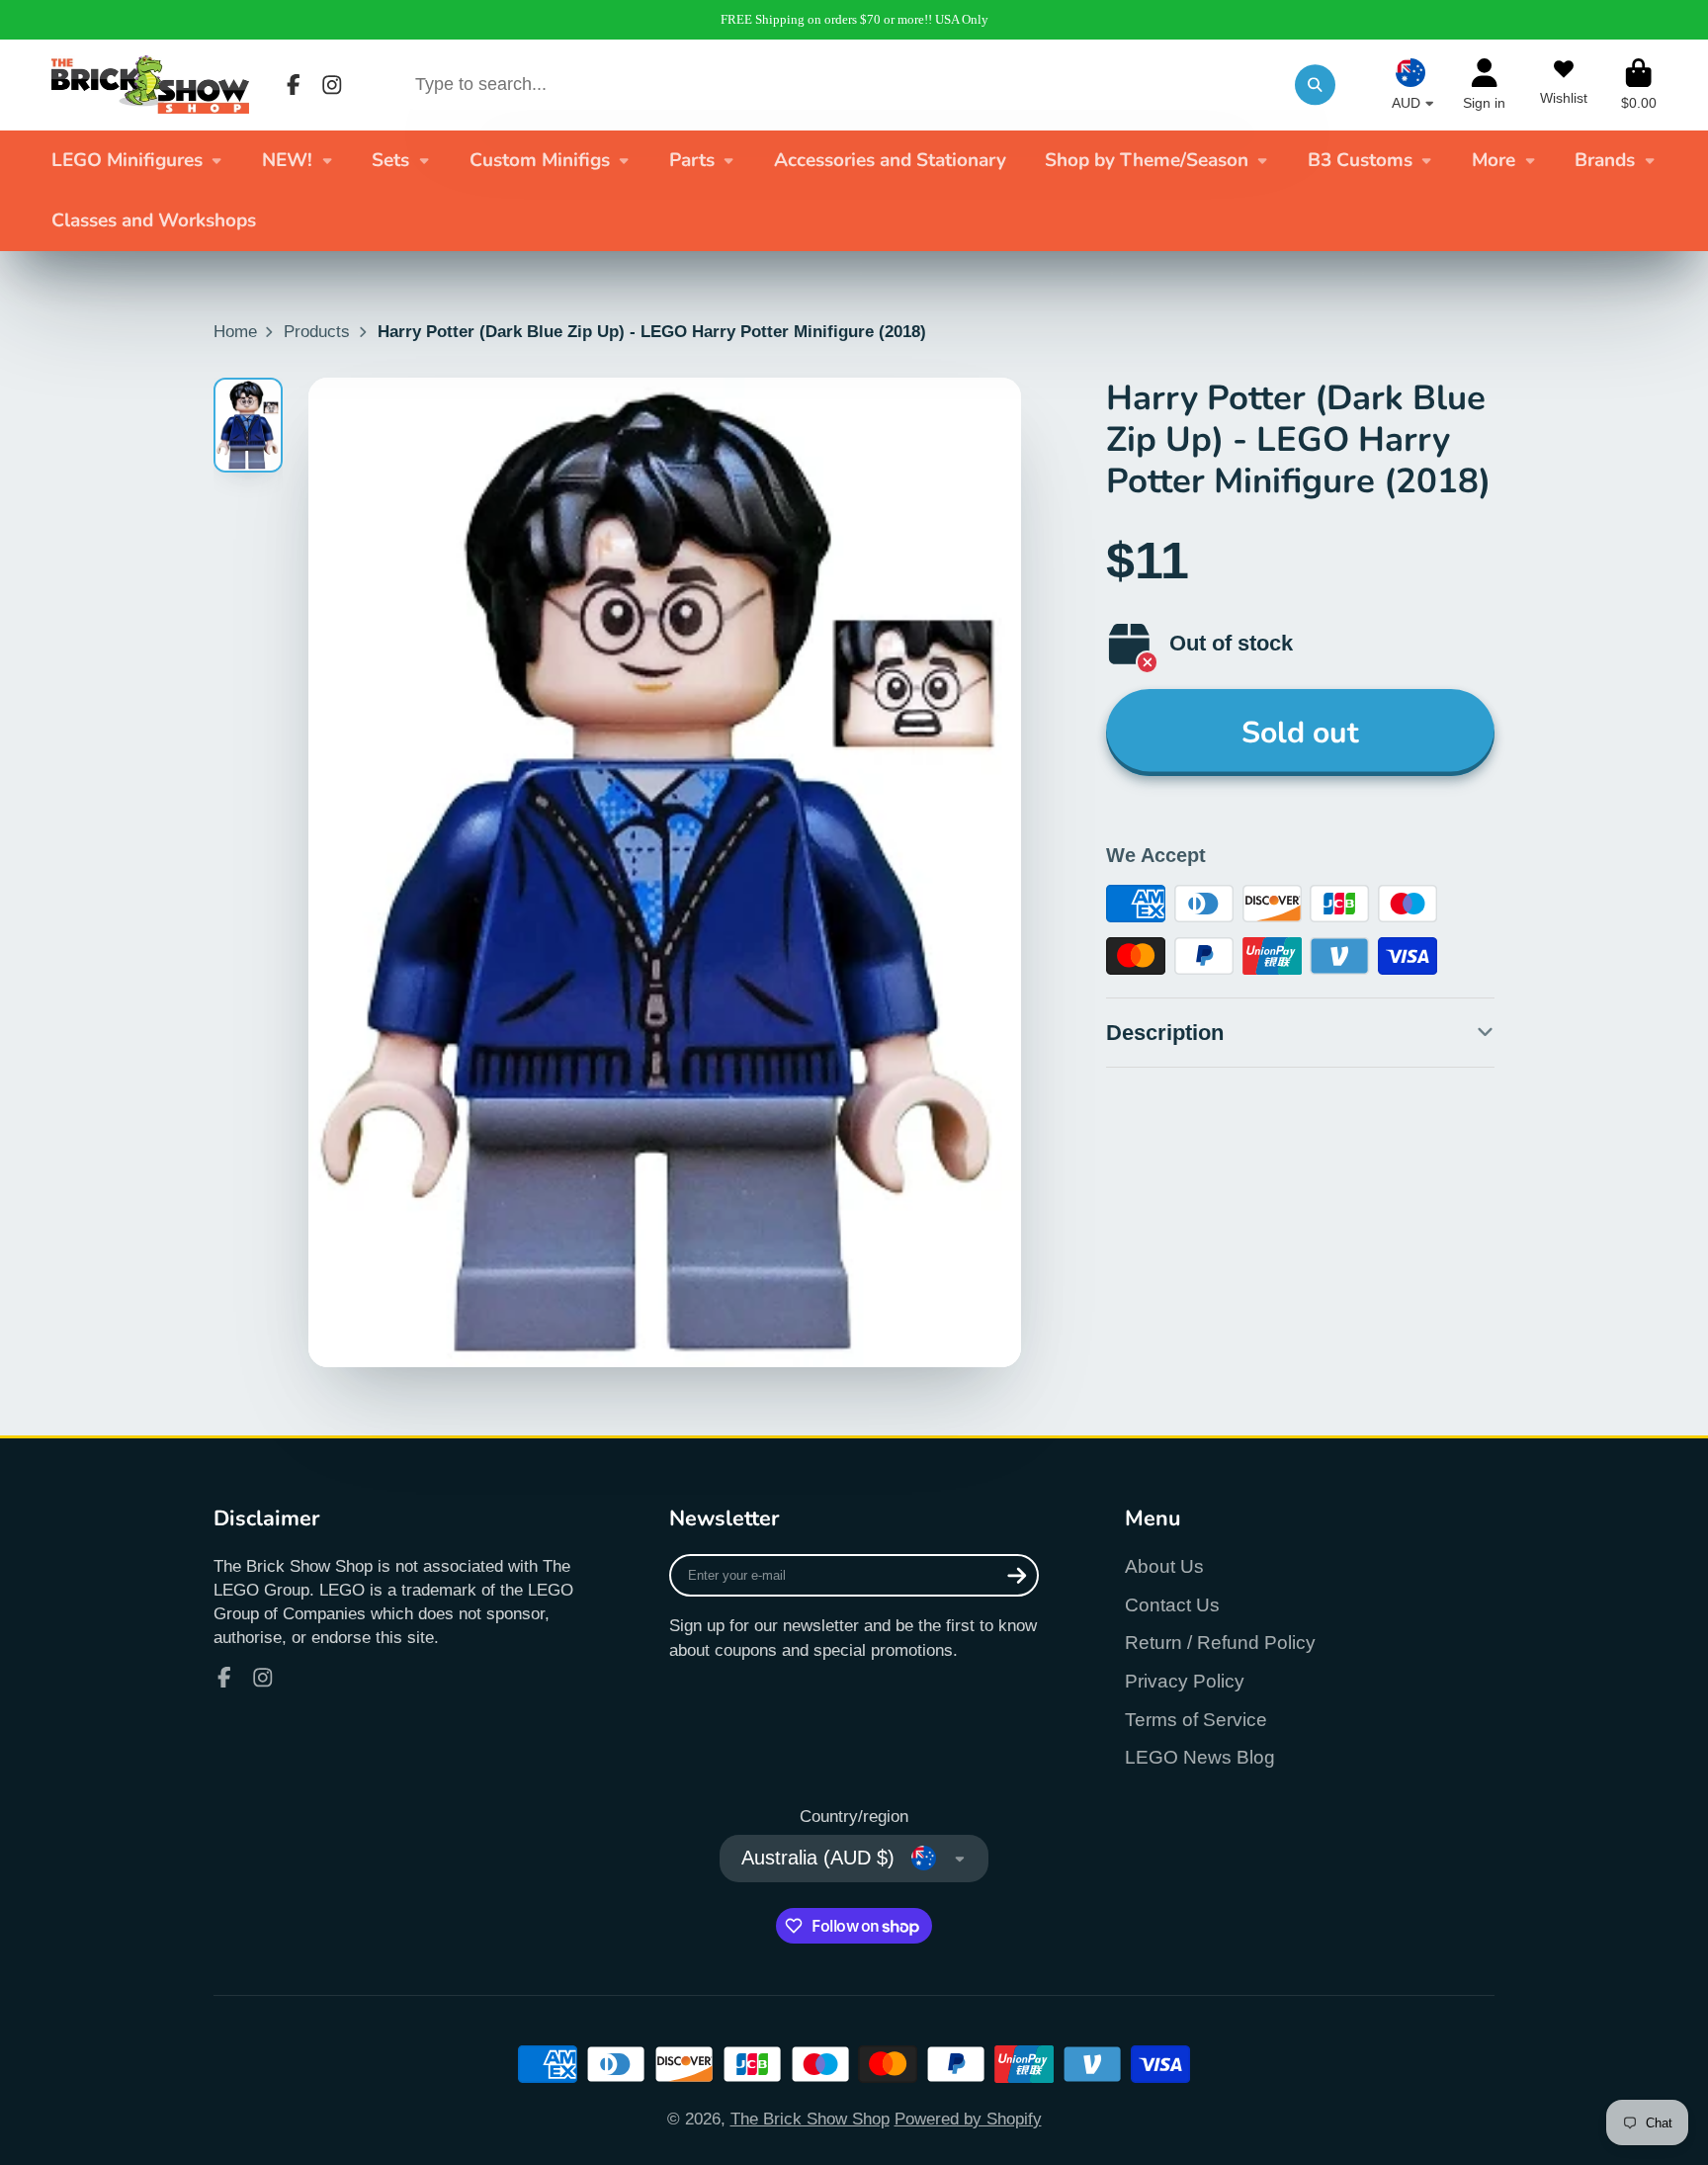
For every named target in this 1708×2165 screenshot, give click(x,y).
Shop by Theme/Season (1147, 160)
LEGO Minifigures (127, 160)
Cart (1639, 85)
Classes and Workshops (154, 220)
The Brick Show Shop (810, 2119)
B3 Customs (1360, 160)
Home (235, 331)
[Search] (1315, 85)
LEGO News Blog (1200, 1757)
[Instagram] (332, 85)
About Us (1164, 1566)
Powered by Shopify (968, 2119)
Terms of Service (1196, 1720)
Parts (692, 160)
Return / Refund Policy (1220, 1643)
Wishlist (1564, 85)
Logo (150, 85)
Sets (390, 160)
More (1494, 160)
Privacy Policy (1185, 1681)
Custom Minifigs (540, 160)
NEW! (287, 160)
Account (1484, 85)
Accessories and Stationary (890, 160)
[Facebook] (294, 85)
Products (317, 331)
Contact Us (1172, 1605)
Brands (1605, 160)
